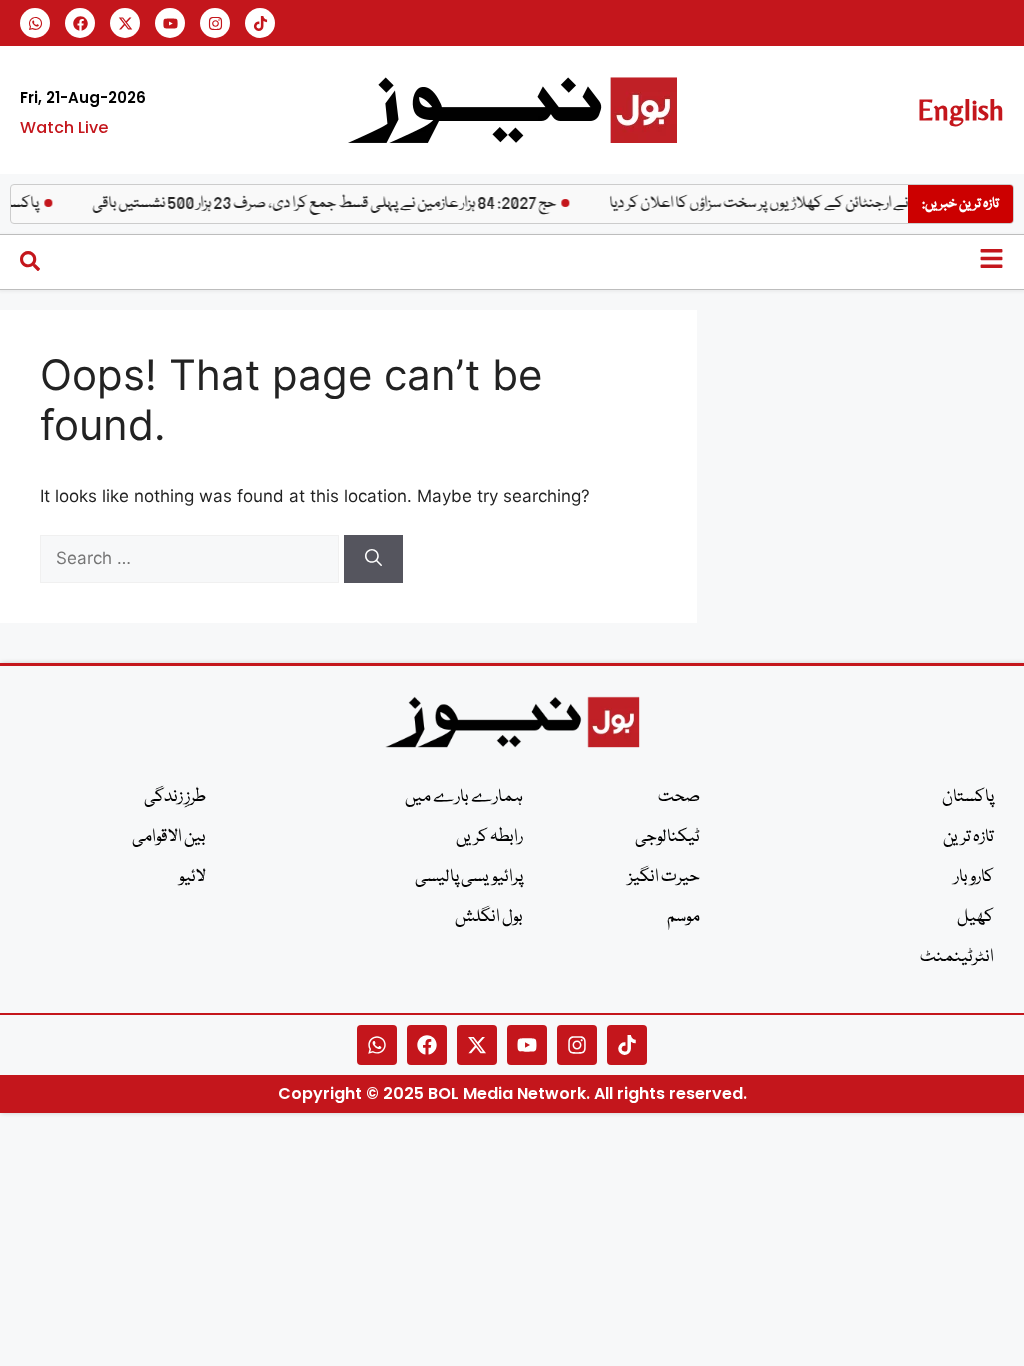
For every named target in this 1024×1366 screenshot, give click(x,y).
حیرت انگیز (664, 877)
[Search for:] (192, 558)
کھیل (975, 917)
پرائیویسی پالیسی (469, 877)
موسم (683, 917)
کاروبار (974, 877)
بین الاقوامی (169, 837)
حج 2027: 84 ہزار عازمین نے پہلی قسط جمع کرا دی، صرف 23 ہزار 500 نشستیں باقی (333, 204)
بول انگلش (489, 917)
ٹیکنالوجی (667, 837)
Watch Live (64, 127)
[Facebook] (80, 23)
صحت (679, 797)
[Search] (373, 559)
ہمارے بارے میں (464, 797)
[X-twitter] (125, 23)
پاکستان (968, 797)
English (960, 109)
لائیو (192, 877)
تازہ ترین (968, 837)
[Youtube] (170, 23)
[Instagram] (215, 23)
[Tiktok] (260, 23)
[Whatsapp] (35, 23)
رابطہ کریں (489, 837)
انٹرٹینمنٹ (957, 957)
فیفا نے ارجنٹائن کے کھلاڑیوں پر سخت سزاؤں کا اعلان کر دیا (780, 204)
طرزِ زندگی (175, 797)
